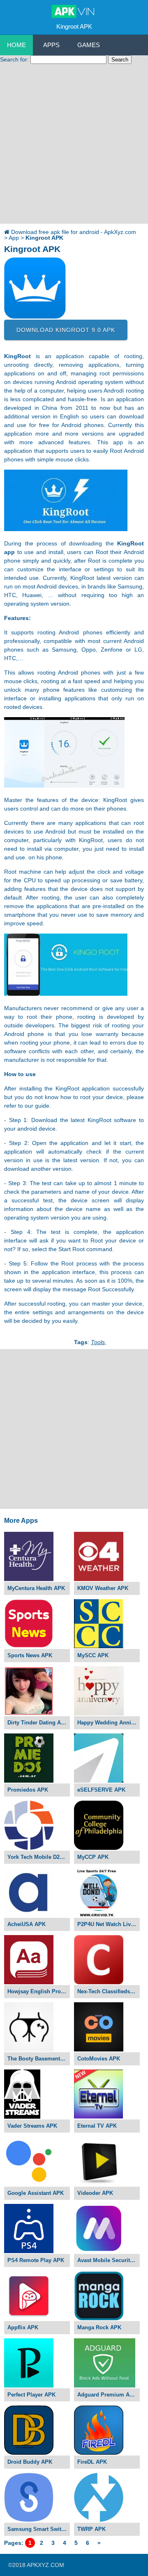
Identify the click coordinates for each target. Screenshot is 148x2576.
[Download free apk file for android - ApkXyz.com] (74, 12)
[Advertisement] (74, 146)
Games (89, 45)
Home (16, 45)
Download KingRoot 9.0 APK (66, 330)
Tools (98, 1342)
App (14, 238)
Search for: (14, 59)
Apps (51, 45)
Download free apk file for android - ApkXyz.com (74, 232)
